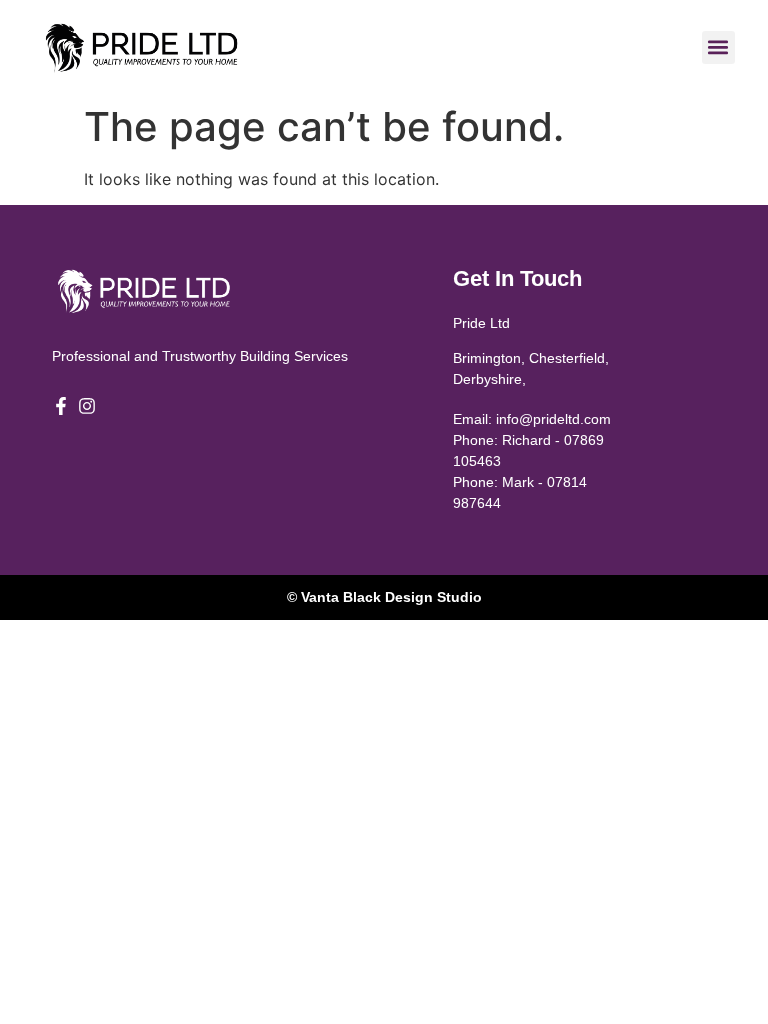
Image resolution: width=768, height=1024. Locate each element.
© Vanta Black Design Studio (384, 597)
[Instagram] (87, 406)
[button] (718, 47)
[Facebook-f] (61, 406)
